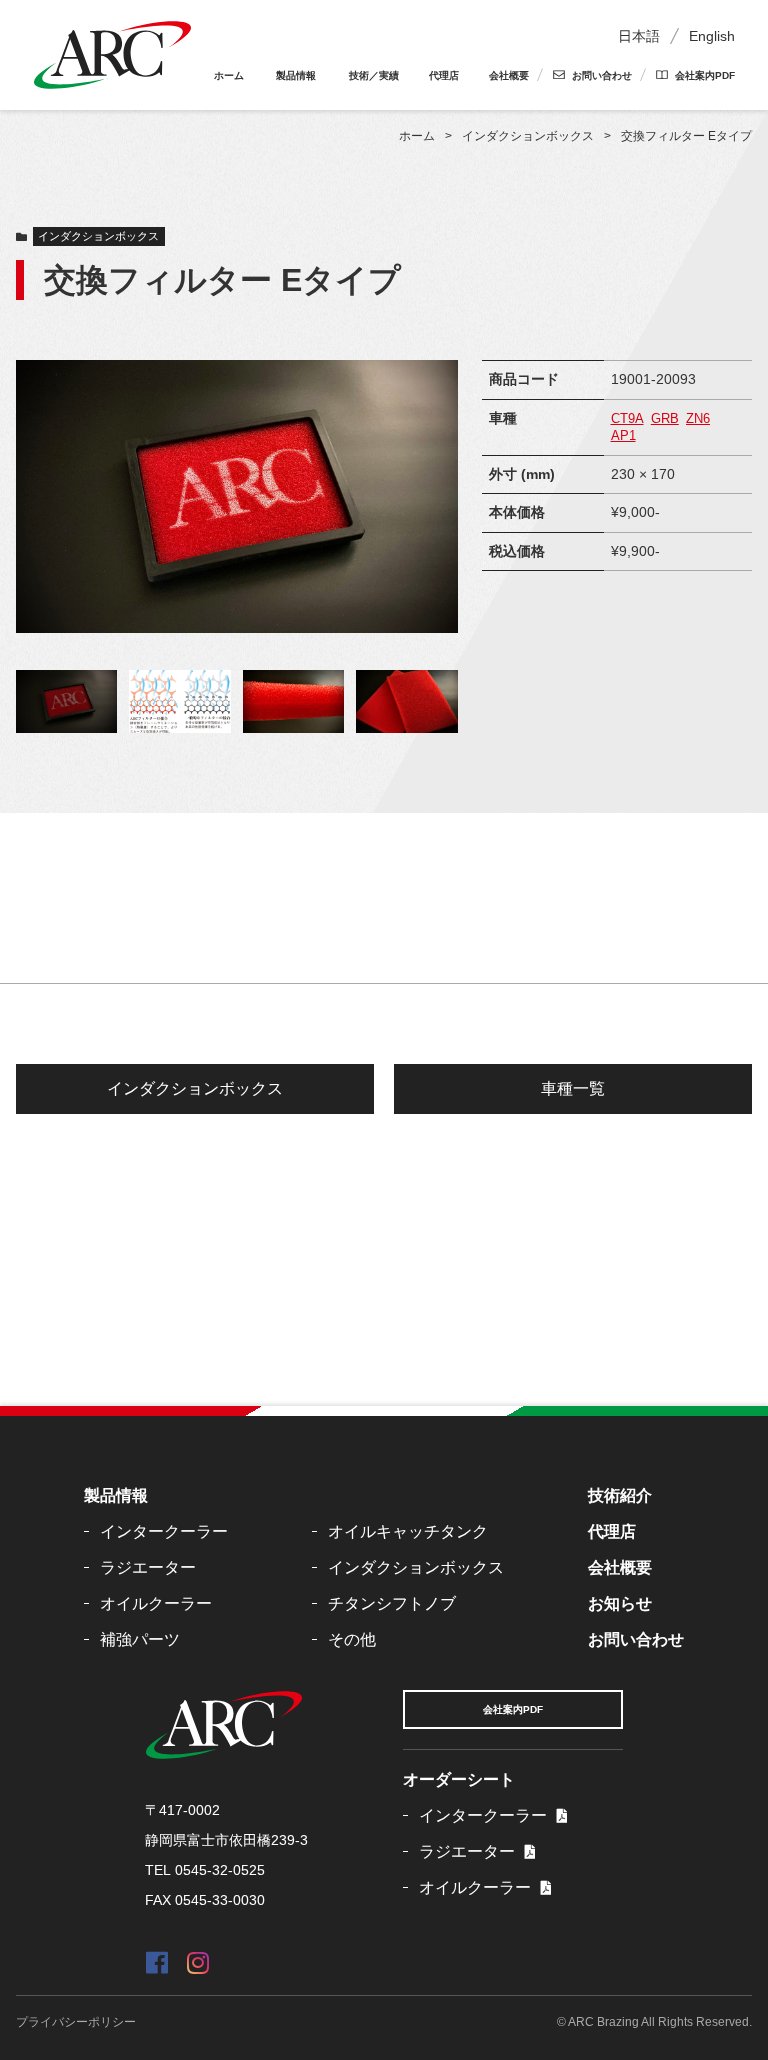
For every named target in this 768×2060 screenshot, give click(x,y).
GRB (665, 419)
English (712, 36)
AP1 (623, 436)
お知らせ (620, 1603)
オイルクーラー (156, 1603)
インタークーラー (164, 1531)
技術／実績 (374, 75)
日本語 (639, 36)
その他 (352, 1639)
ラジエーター (148, 1567)
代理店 (444, 75)
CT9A (627, 419)
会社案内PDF (705, 75)
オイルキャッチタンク (408, 1531)
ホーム (229, 75)
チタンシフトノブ (392, 1603)
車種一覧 (573, 1088)
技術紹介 (620, 1495)
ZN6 (698, 419)
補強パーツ (140, 1639)
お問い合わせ (602, 75)
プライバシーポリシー (76, 2022)
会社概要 (509, 75)
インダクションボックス (98, 236)
